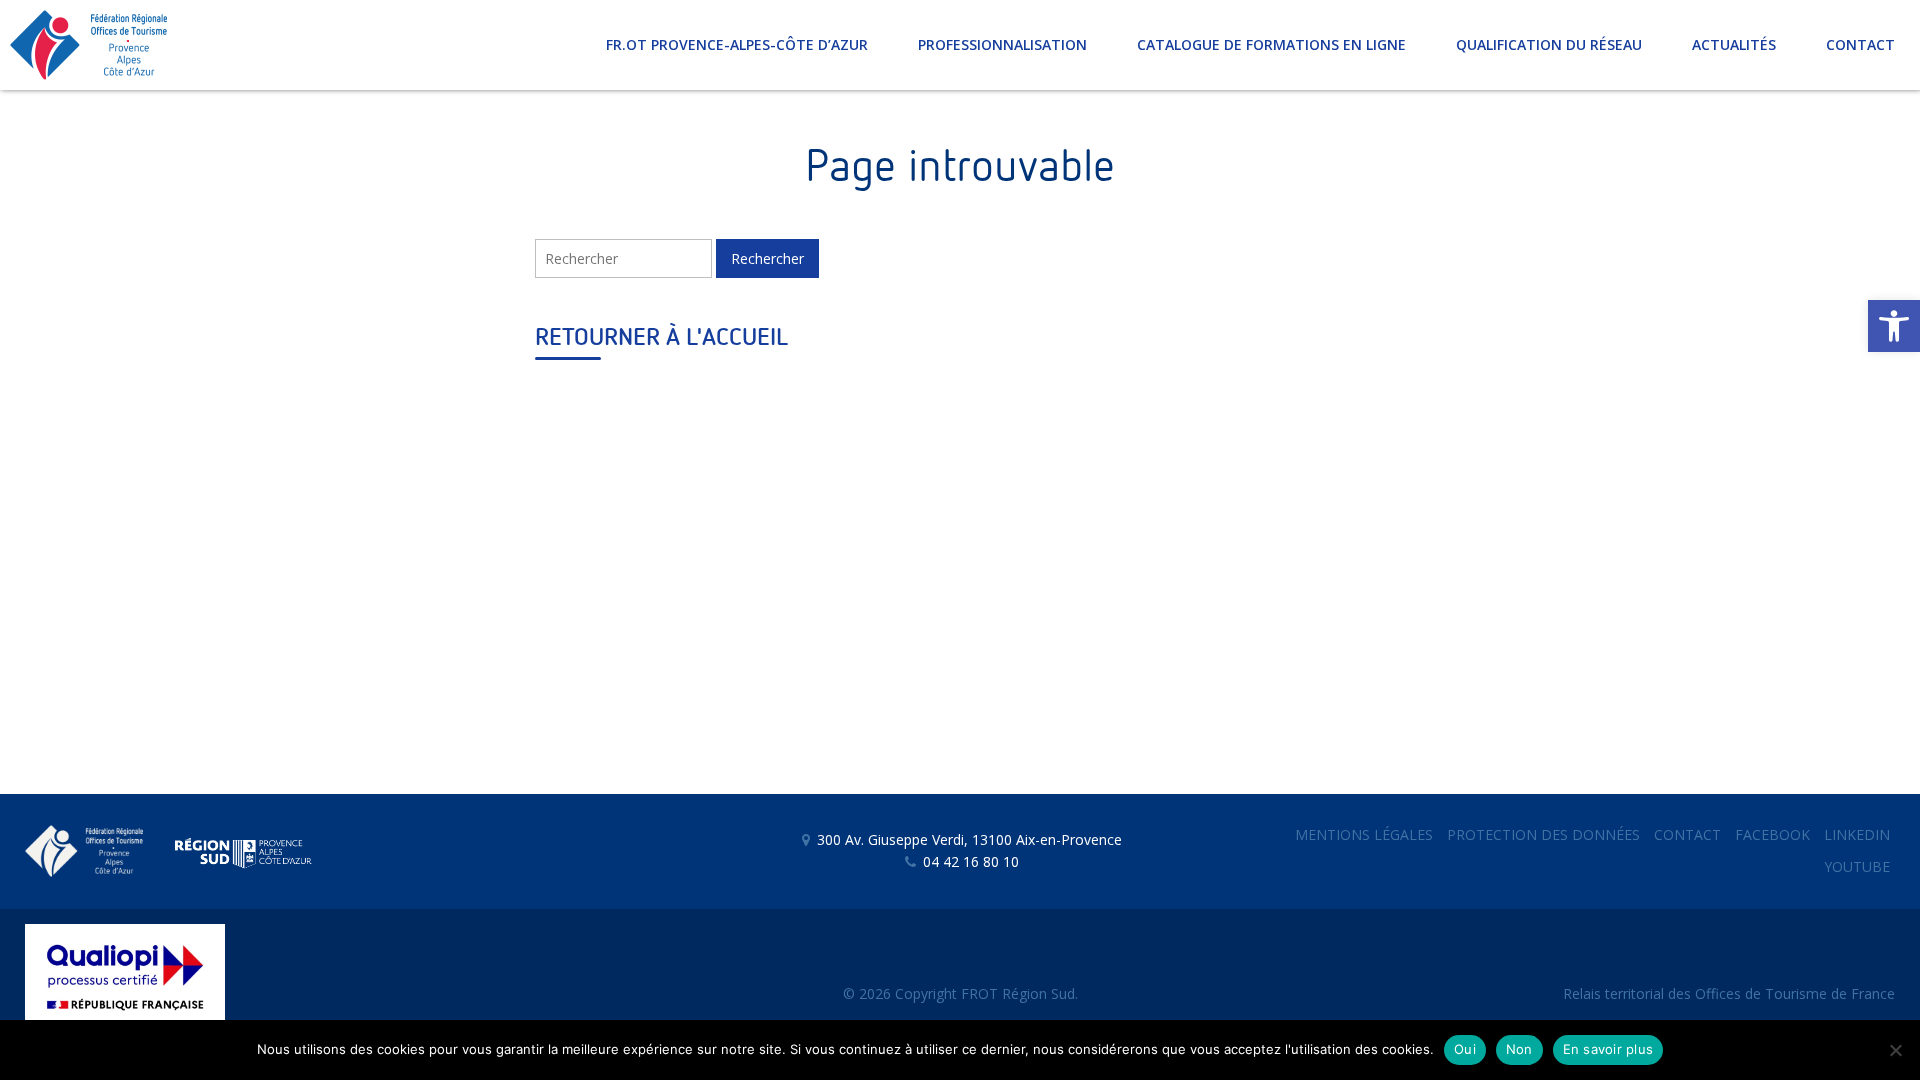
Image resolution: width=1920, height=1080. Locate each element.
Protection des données (1543, 834)
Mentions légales (1364, 834)
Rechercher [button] (767, 258)
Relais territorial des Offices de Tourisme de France (1729, 993)
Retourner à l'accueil (661, 338)
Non (1519, 1049)
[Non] (1895, 1050)
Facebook (1772, 834)
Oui (1465, 1049)
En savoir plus (1608, 1049)
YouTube (1857, 866)
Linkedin (1857, 834)
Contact (1687, 834)
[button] (1894, 326)
